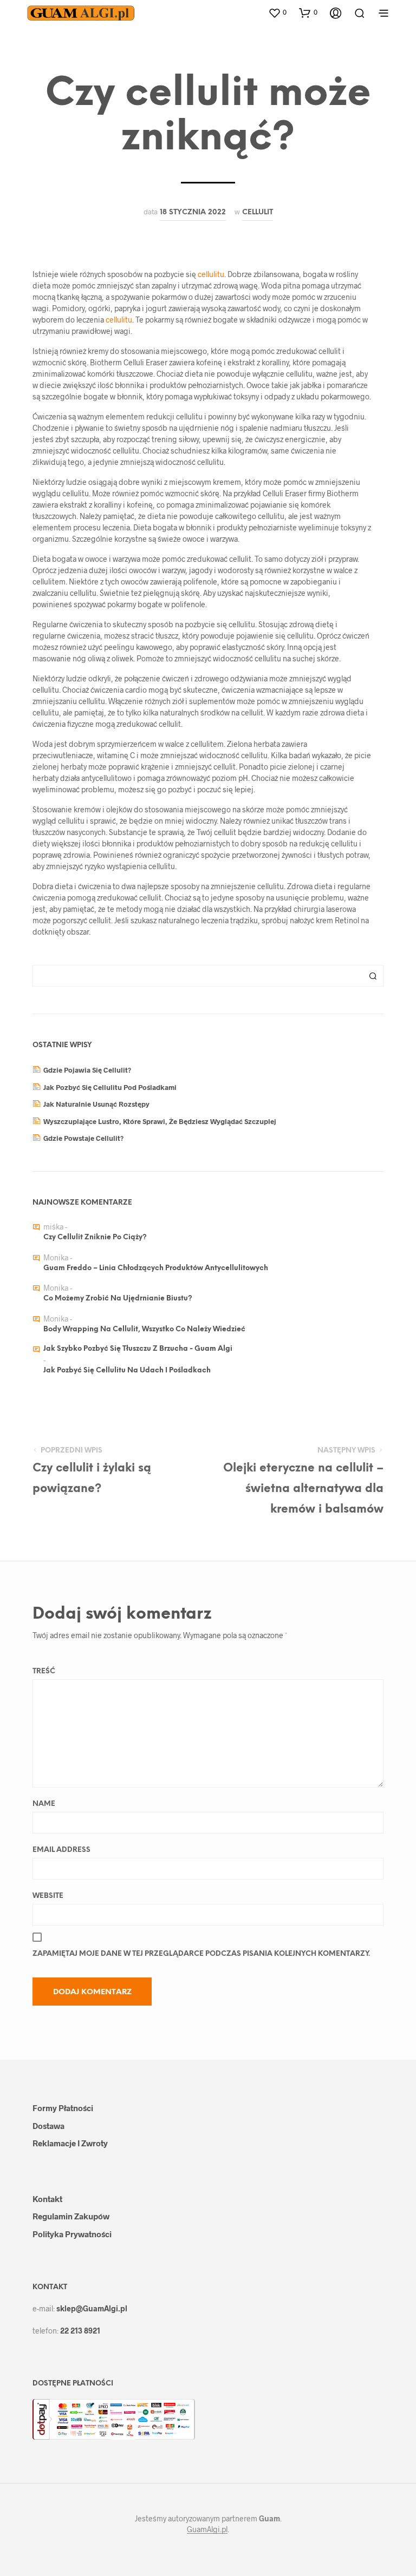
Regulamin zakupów (71, 2216)
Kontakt (47, 2199)
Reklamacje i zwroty (70, 2143)
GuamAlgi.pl (207, 2529)
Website (48, 1896)
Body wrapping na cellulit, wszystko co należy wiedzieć (144, 1329)
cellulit (258, 212)
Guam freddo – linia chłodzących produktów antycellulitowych (156, 1268)
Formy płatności (63, 2108)
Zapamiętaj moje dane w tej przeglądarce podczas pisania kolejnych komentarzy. (201, 1954)
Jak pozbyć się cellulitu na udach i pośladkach (127, 1371)
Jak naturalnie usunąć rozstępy (96, 1104)
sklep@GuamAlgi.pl (92, 2308)
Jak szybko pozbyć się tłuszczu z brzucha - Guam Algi (138, 1349)
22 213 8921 (80, 2331)
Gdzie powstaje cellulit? (83, 1138)
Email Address (61, 1850)
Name (44, 1804)
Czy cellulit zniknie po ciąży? (95, 1237)
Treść (44, 1671)
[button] (277, 12)
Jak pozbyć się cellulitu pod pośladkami (110, 1087)
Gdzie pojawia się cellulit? (87, 1070)
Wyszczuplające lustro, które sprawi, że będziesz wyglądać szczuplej (160, 1121)
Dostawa (48, 2126)
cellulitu (211, 274)
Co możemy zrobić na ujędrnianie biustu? (118, 1299)
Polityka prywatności (72, 2234)
